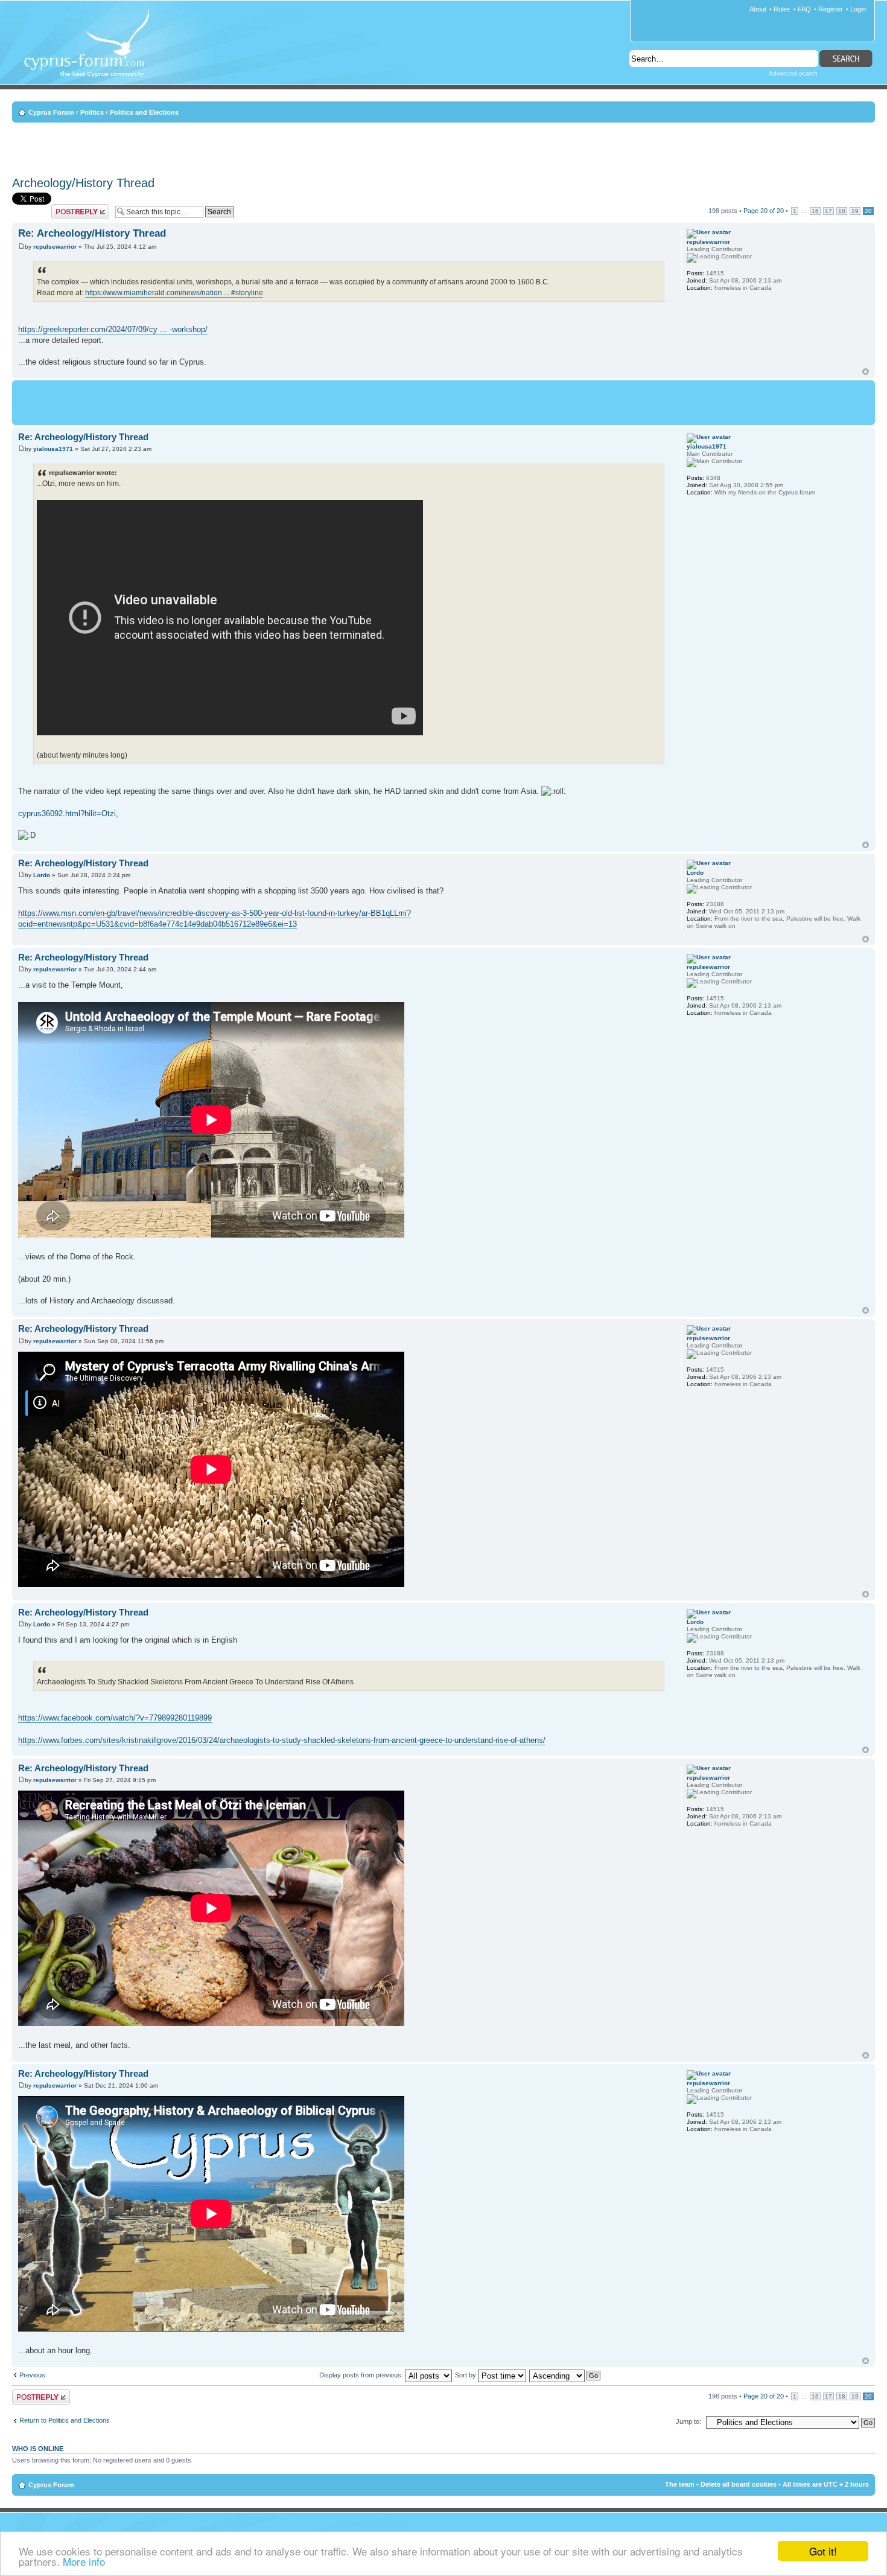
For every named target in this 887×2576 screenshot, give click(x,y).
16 (815, 211)
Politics (92, 112)
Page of (764, 211)
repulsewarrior (55, 247)
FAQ (804, 9)
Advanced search (793, 73)
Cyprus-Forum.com (91, 52)
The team (680, 2484)
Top (866, 372)
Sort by (466, 2375)
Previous (32, 2375)
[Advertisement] (443, 147)
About (758, 9)
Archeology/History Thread (83, 183)
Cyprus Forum (51, 112)
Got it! (823, 2551)
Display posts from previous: (362, 2375)
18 (842, 211)
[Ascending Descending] (565, 2375)
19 (855, 211)
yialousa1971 (53, 449)
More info (84, 2561)
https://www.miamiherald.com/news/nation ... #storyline (174, 293)
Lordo (42, 875)
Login (858, 9)
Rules (782, 9)
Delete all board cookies (739, 2484)
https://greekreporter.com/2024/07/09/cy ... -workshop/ (113, 329)
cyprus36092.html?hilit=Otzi (67, 813)
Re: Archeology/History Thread (92, 233)
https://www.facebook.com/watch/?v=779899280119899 (115, 1718)
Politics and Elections (144, 112)
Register (831, 9)
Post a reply (69, 208)
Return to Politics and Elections (65, 2420)
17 (828, 211)
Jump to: (688, 2421)
